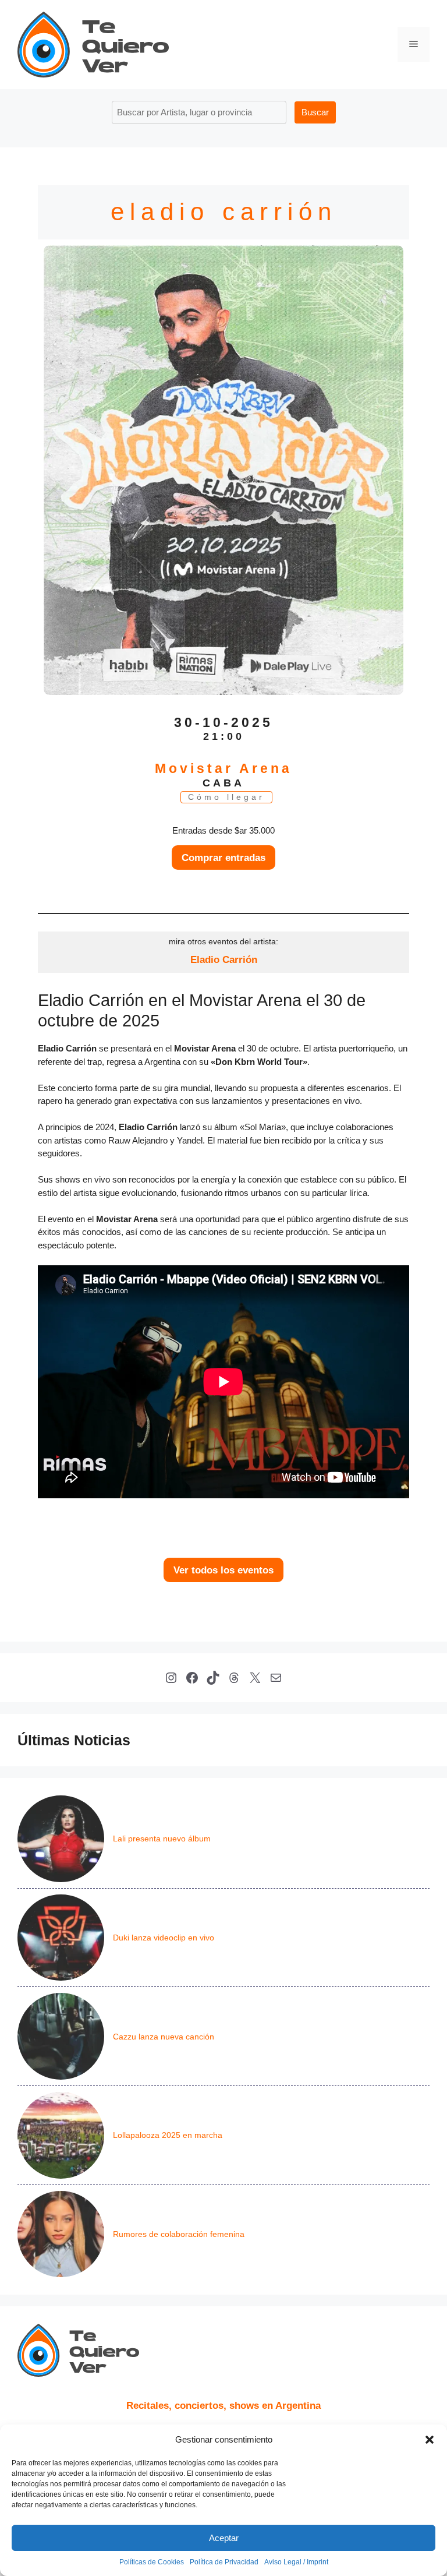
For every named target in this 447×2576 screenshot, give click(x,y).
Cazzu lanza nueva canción (164, 2037)
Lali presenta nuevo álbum (162, 1839)
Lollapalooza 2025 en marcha (168, 2135)
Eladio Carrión (224, 959)
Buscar (315, 112)
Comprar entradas (223, 858)
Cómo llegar (226, 797)
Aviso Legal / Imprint (296, 2562)
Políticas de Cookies (152, 2562)
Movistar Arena (223, 769)
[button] (430, 2440)
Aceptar (224, 2538)
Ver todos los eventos (223, 1570)
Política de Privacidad (224, 2562)
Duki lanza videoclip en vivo (164, 1938)
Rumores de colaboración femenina (179, 2234)
